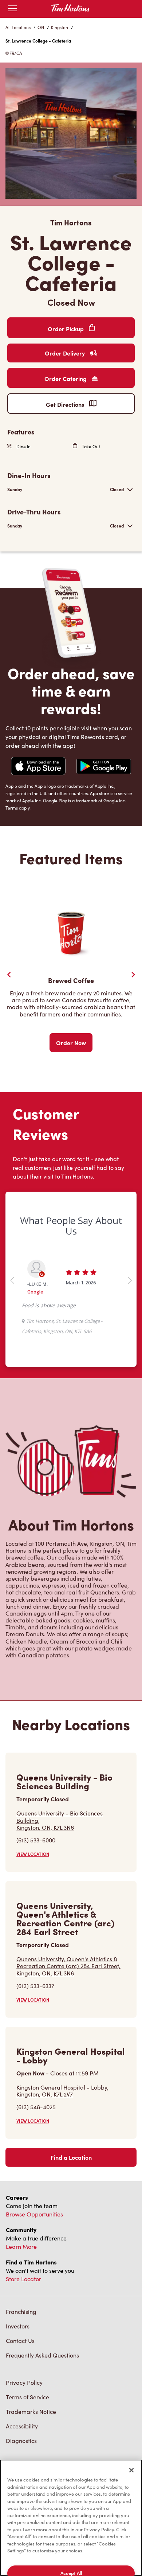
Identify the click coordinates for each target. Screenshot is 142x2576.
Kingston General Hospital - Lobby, (62, 2091)
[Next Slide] (133, 975)
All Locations (18, 27)
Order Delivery (66, 353)
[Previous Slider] (9, 975)
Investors (18, 2326)
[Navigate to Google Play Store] (104, 767)
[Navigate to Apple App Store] (38, 767)
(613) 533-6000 (36, 1840)
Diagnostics (21, 2441)
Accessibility (22, 2426)
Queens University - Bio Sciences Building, (60, 1820)
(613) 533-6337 (35, 1986)
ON (41, 27)
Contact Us (20, 2341)
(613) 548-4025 (36, 2107)
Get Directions (66, 404)
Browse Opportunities (34, 2214)
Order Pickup (66, 329)
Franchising (21, 2312)
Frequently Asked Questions (42, 2355)
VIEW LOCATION (33, 1854)
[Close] (131, 2470)
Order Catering (66, 378)
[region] (71, 2518)
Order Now (71, 1043)
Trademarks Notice (31, 2412)
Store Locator (23, 2279)
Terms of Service (27, 2397)
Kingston (60, 27)
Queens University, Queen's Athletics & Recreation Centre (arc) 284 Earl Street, (68, 1966)
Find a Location (71, 2157)
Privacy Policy (24, 2382)
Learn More (21, 2246)
